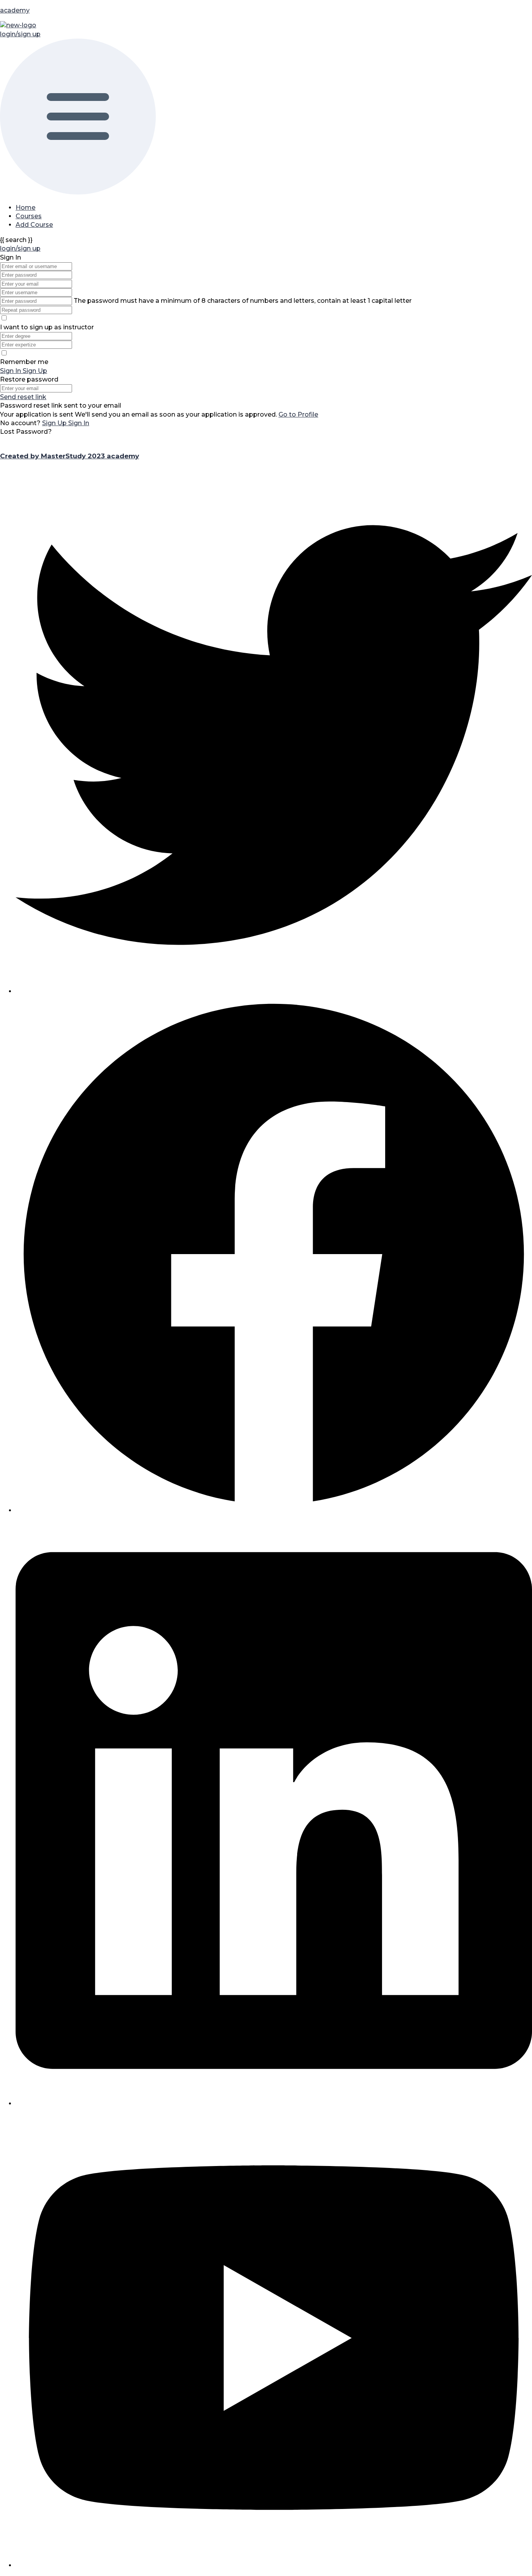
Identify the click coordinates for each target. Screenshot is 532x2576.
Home (26, 208)
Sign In (79, 423)
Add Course (34, 225)
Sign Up (55, 423)
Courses (29, 216)
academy (15, 10)
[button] (266, 118)
